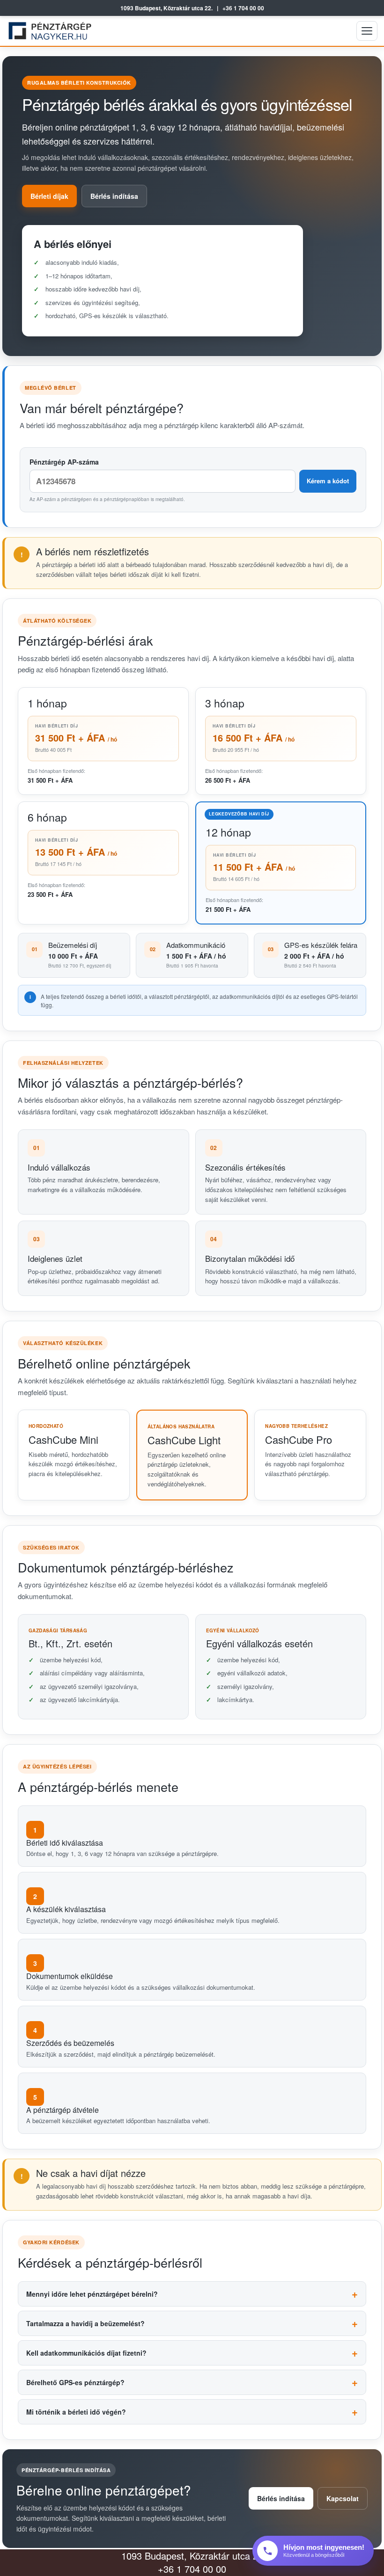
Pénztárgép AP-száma (64, 462)
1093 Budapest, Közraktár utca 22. (166, 8)
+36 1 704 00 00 (243, 8)
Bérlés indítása (114, 196)
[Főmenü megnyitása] (367, 31)
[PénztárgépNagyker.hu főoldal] (52, 31)
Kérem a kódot (328, 481)
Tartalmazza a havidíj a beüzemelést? (85, 2323)
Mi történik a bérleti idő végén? (76, 2412)
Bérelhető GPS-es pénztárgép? (75, 2382)
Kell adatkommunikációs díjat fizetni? (86, 2353)
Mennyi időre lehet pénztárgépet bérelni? (92, 2294)
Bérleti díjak (49, 196)
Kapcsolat (343, 2498)
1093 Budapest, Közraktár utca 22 (192, 2556)
